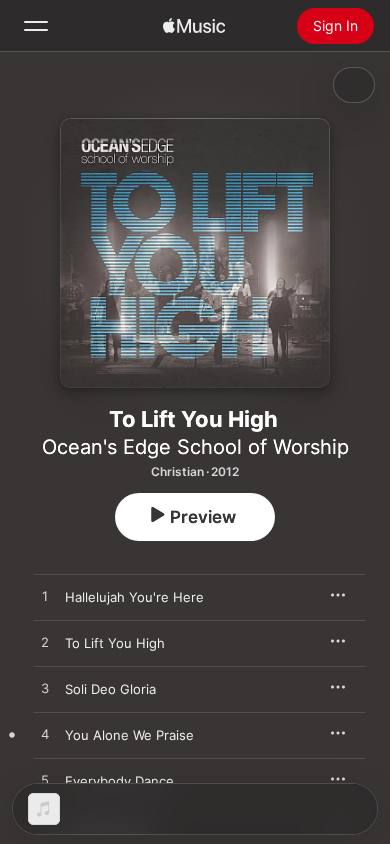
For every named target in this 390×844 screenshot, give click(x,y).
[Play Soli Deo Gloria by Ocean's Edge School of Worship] (45, 689)
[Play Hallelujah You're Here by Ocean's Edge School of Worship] (45, 597)
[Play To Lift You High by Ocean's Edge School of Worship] (45, 643)
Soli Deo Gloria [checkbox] (110, 689)
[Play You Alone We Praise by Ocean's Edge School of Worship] (45, 735)
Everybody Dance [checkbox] (119, 781)
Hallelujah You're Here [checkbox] (134, 597)
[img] (194, 26)
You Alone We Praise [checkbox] (129, 735)
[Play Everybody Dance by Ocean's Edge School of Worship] (45, 781)
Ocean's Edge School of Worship (195, 447)
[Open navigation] (36, 26)
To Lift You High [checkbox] (115, 643)
